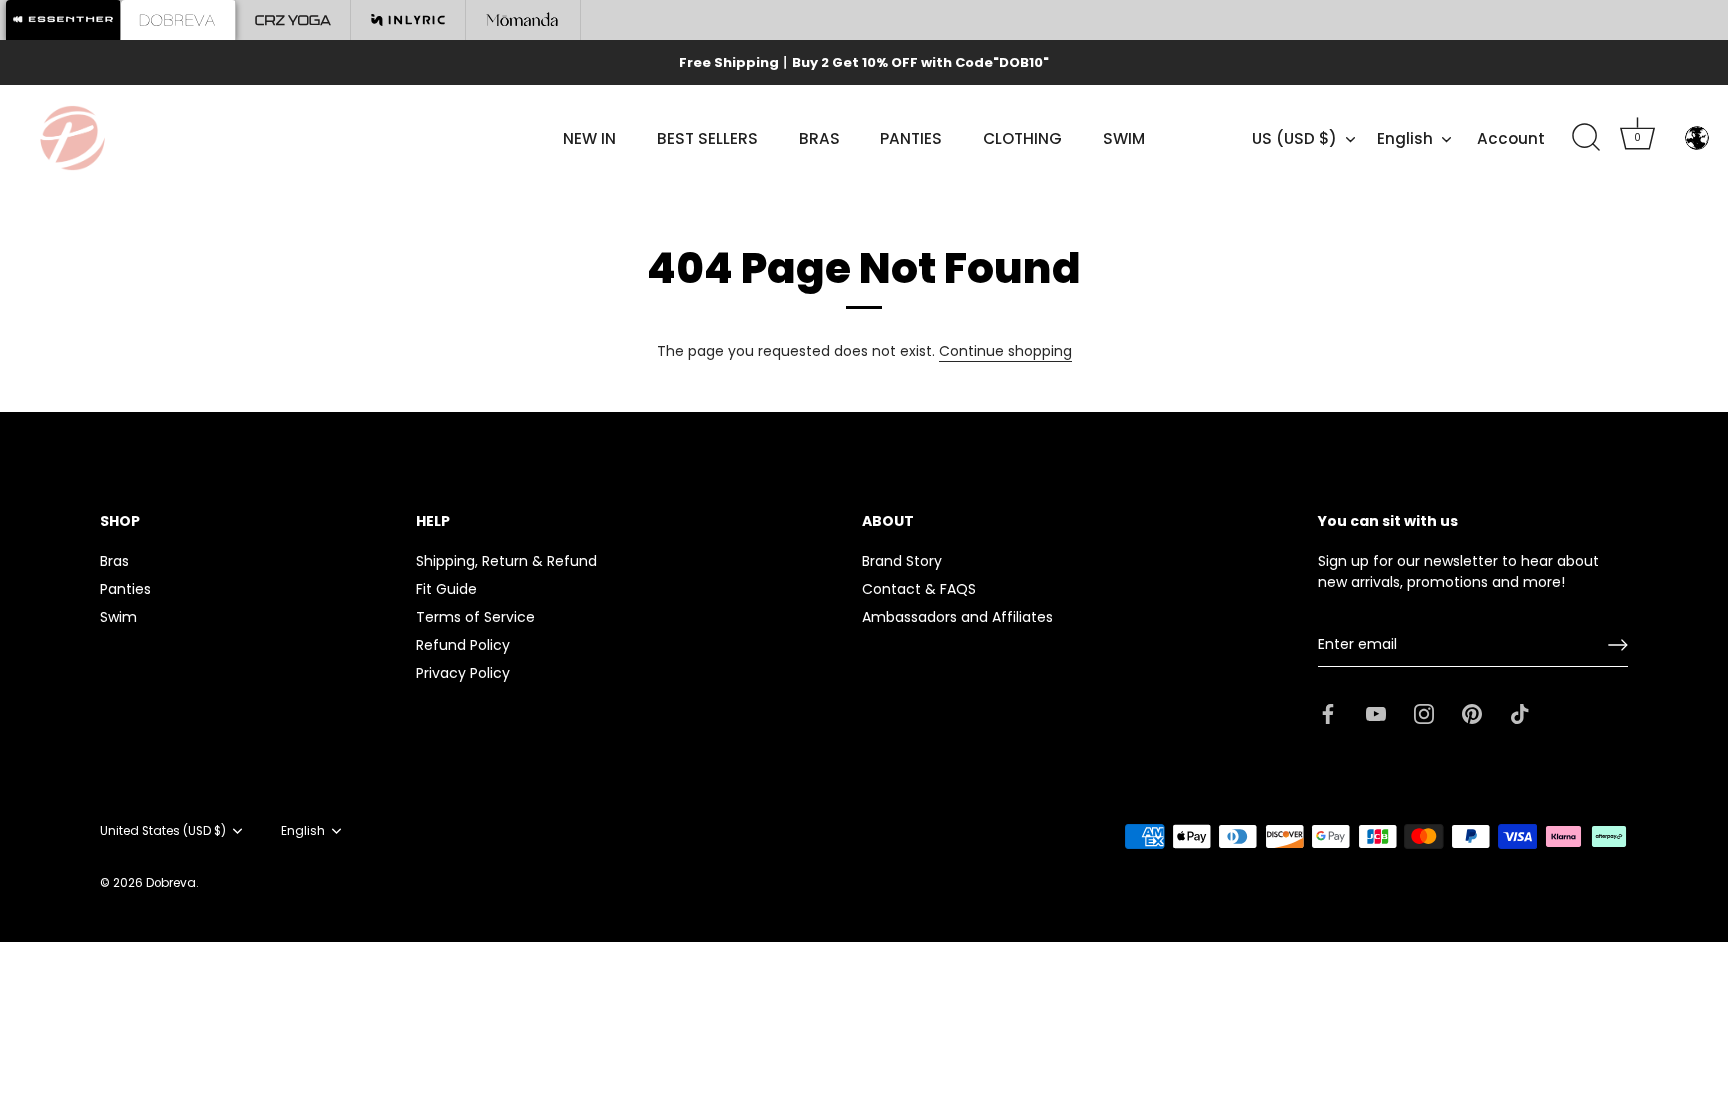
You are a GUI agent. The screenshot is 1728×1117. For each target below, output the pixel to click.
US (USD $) (1294, 138)
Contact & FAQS (919, 589)
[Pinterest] (1472, 712)
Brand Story (902, 561)
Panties (125, 589)
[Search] (1586, 138)
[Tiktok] (1520, 712)
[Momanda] (523, 20)
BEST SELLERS (707, 138)
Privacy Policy (463, 673)
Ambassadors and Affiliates (957, 617)
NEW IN (589, 138)
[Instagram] (1424, 712)
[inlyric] (408, 20)
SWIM (1124, 138)
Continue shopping (1005, 351)
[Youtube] (1376, 712)
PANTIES (911, 138)
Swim (118, 617)
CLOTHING (1022, 138)
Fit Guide (446, 589)
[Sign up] (1618, 645)
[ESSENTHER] (63, 20)
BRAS (819, 138)
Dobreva (171, 883)
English (1405, 138)
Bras (114, 561)
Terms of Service (475, 617)
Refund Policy (463, 645)
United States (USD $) (163, 831)
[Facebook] (1328, 712)
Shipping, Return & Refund (506, 561)
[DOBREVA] (178, 20)
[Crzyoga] (293, 20)
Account (1511, 138)
